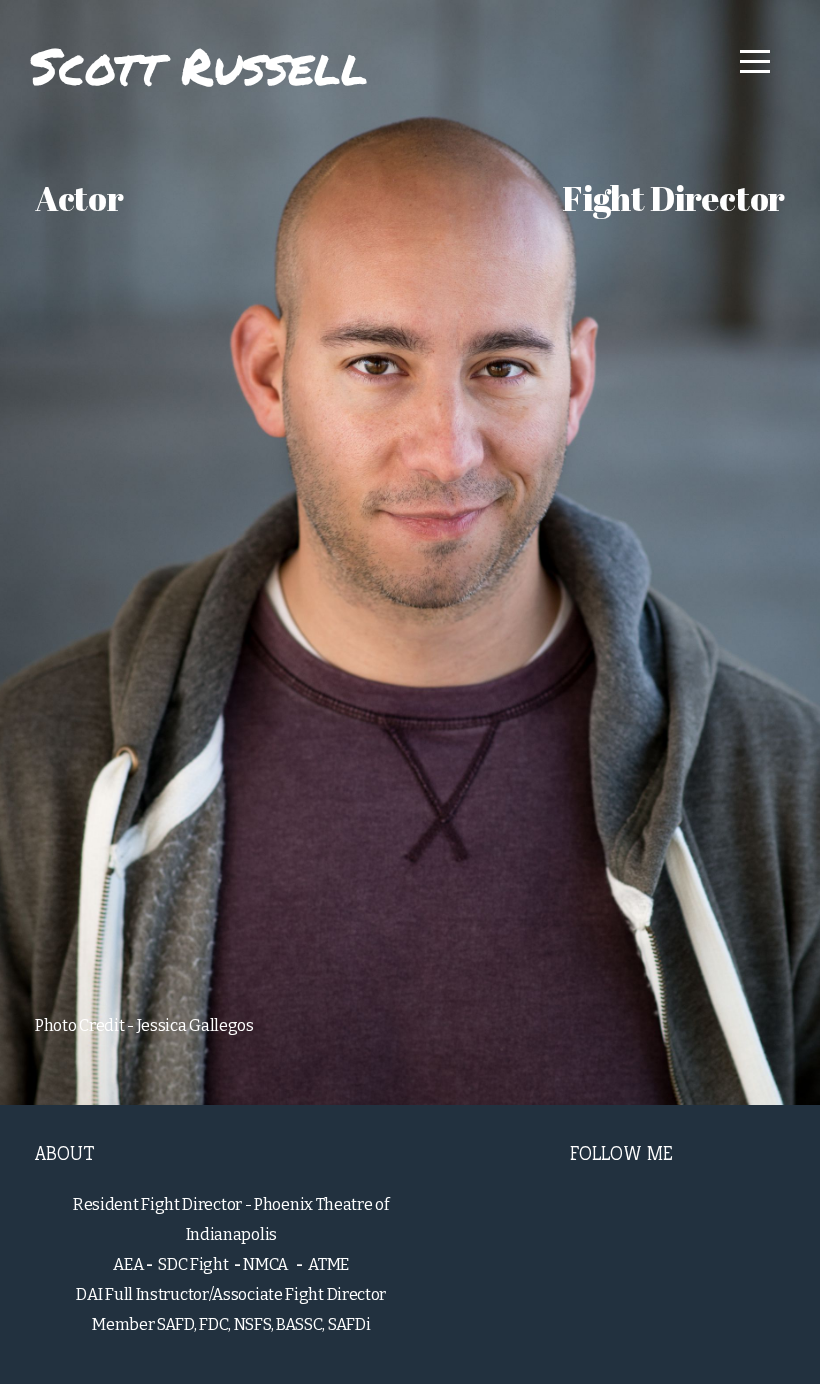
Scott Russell (199, 65)
